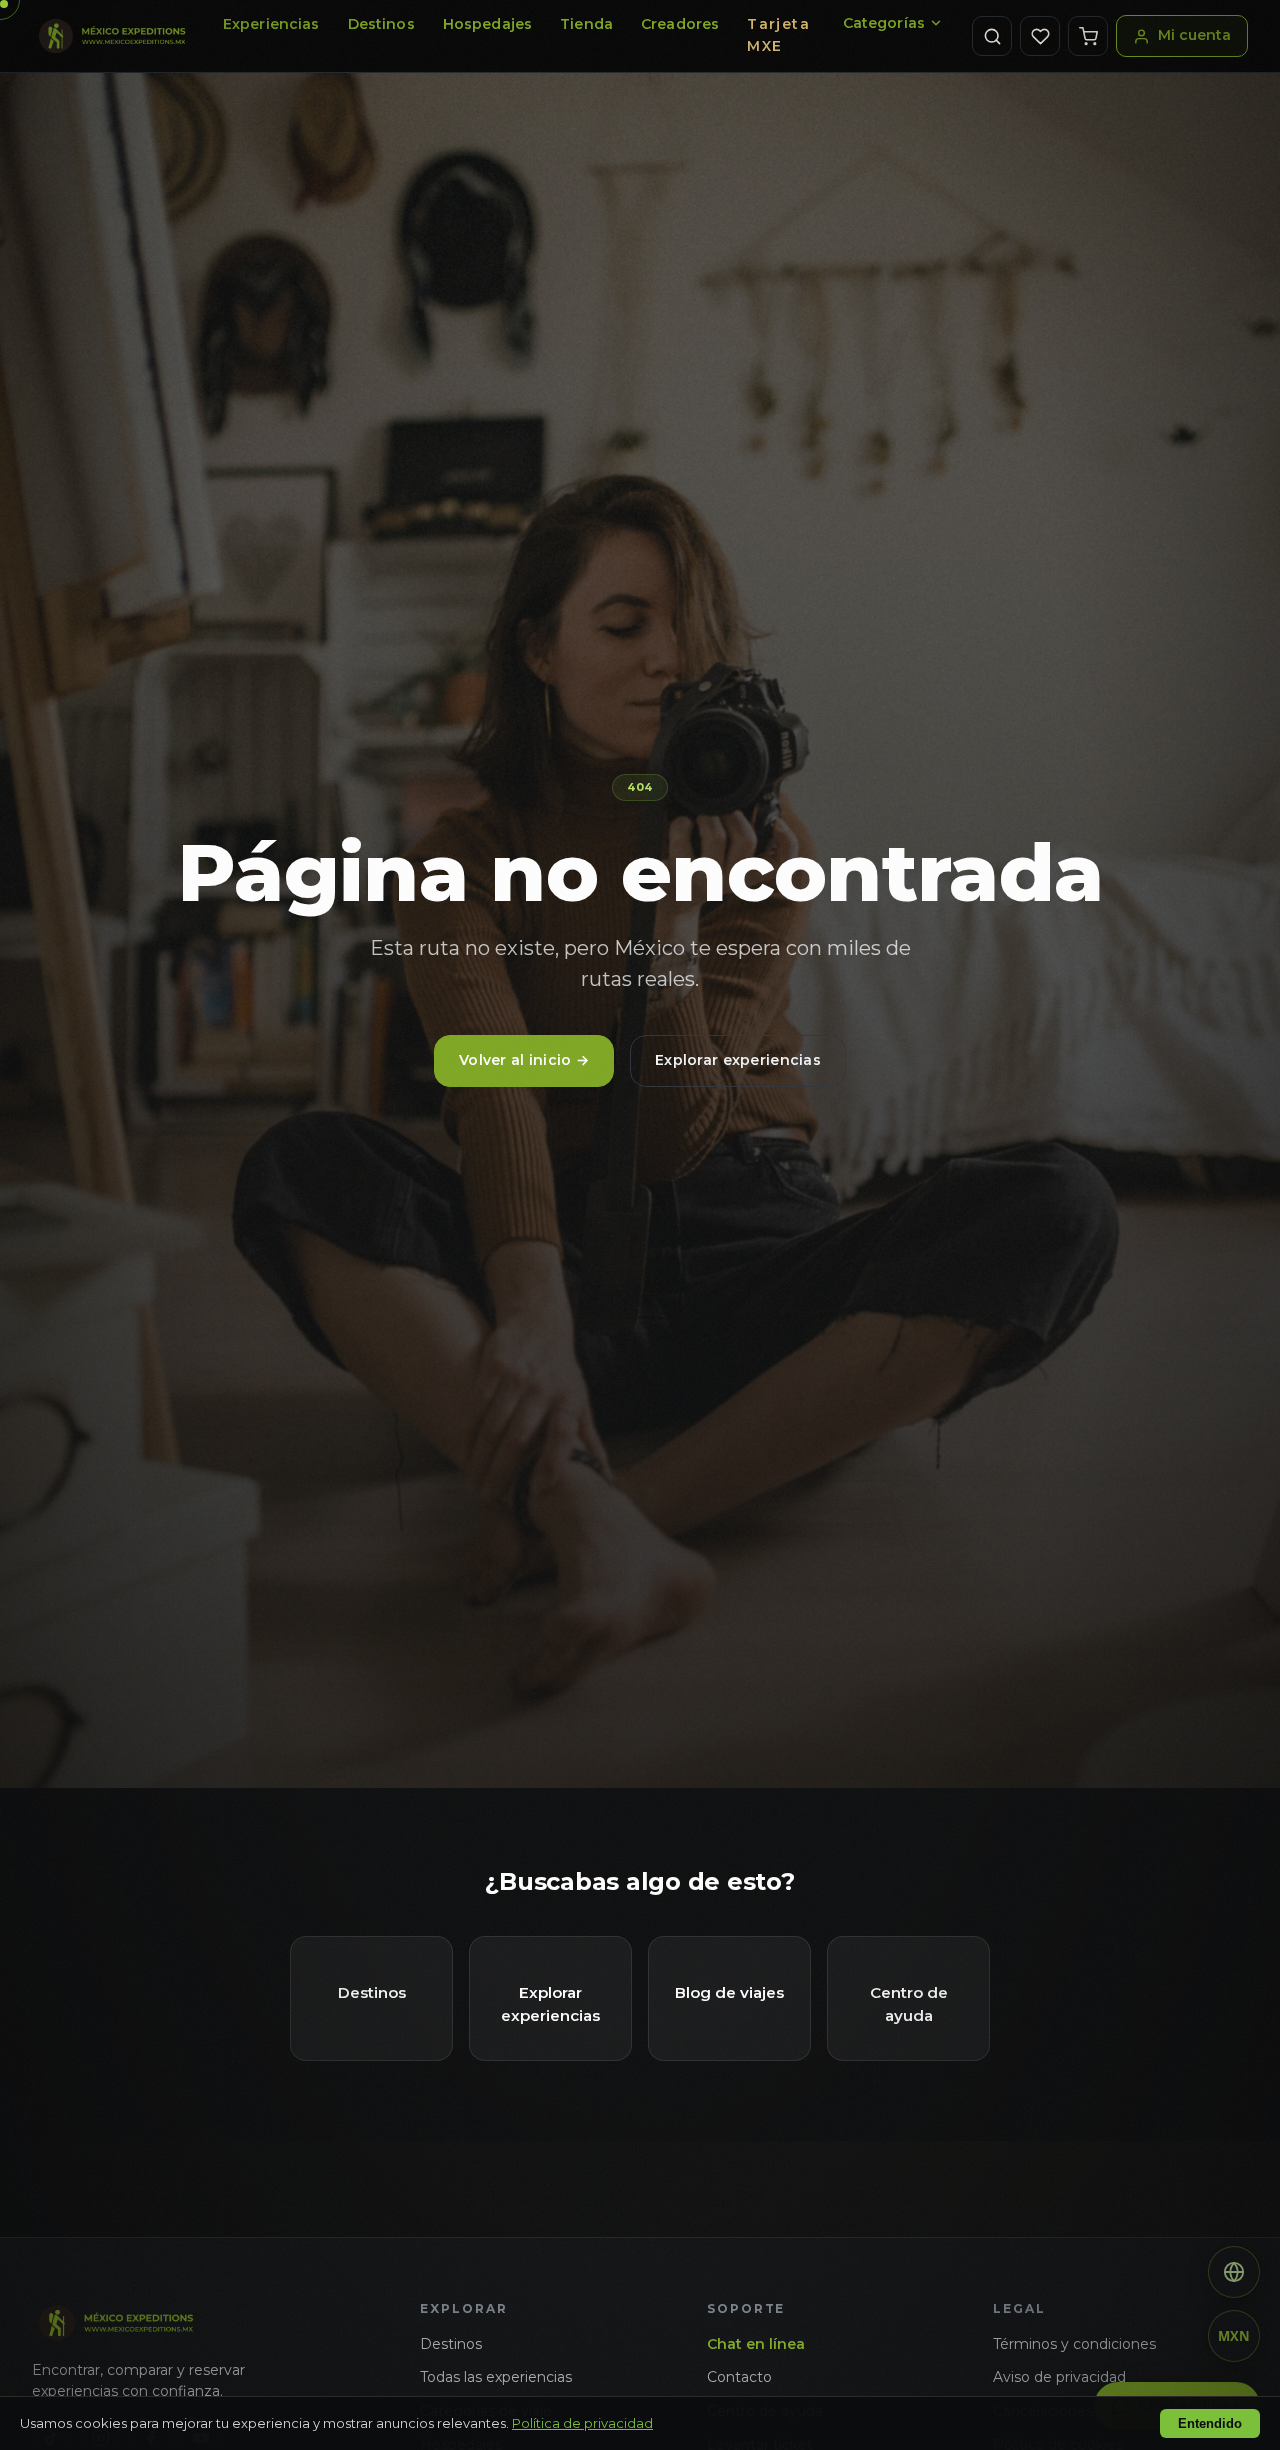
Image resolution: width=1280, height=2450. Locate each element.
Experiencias (271, 24)
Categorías (884, 23)
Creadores (680, 24)
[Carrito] (1088, 36)
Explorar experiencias (738, 1060)
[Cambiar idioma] (1234, 2272)
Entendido (1210, 2423)
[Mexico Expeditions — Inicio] (113, 36)
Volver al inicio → (524, 1060)
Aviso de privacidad (1059, 2377)
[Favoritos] (1040, 36)
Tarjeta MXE (778, 35)
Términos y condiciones (1074, 2344)
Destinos (381, 24)
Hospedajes (487, 24)
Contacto (739, 2377)
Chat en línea (756, 2344)
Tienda (586, 24)
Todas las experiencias (496, 2377)
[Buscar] (992, 36)
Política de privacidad (582, 2423)
